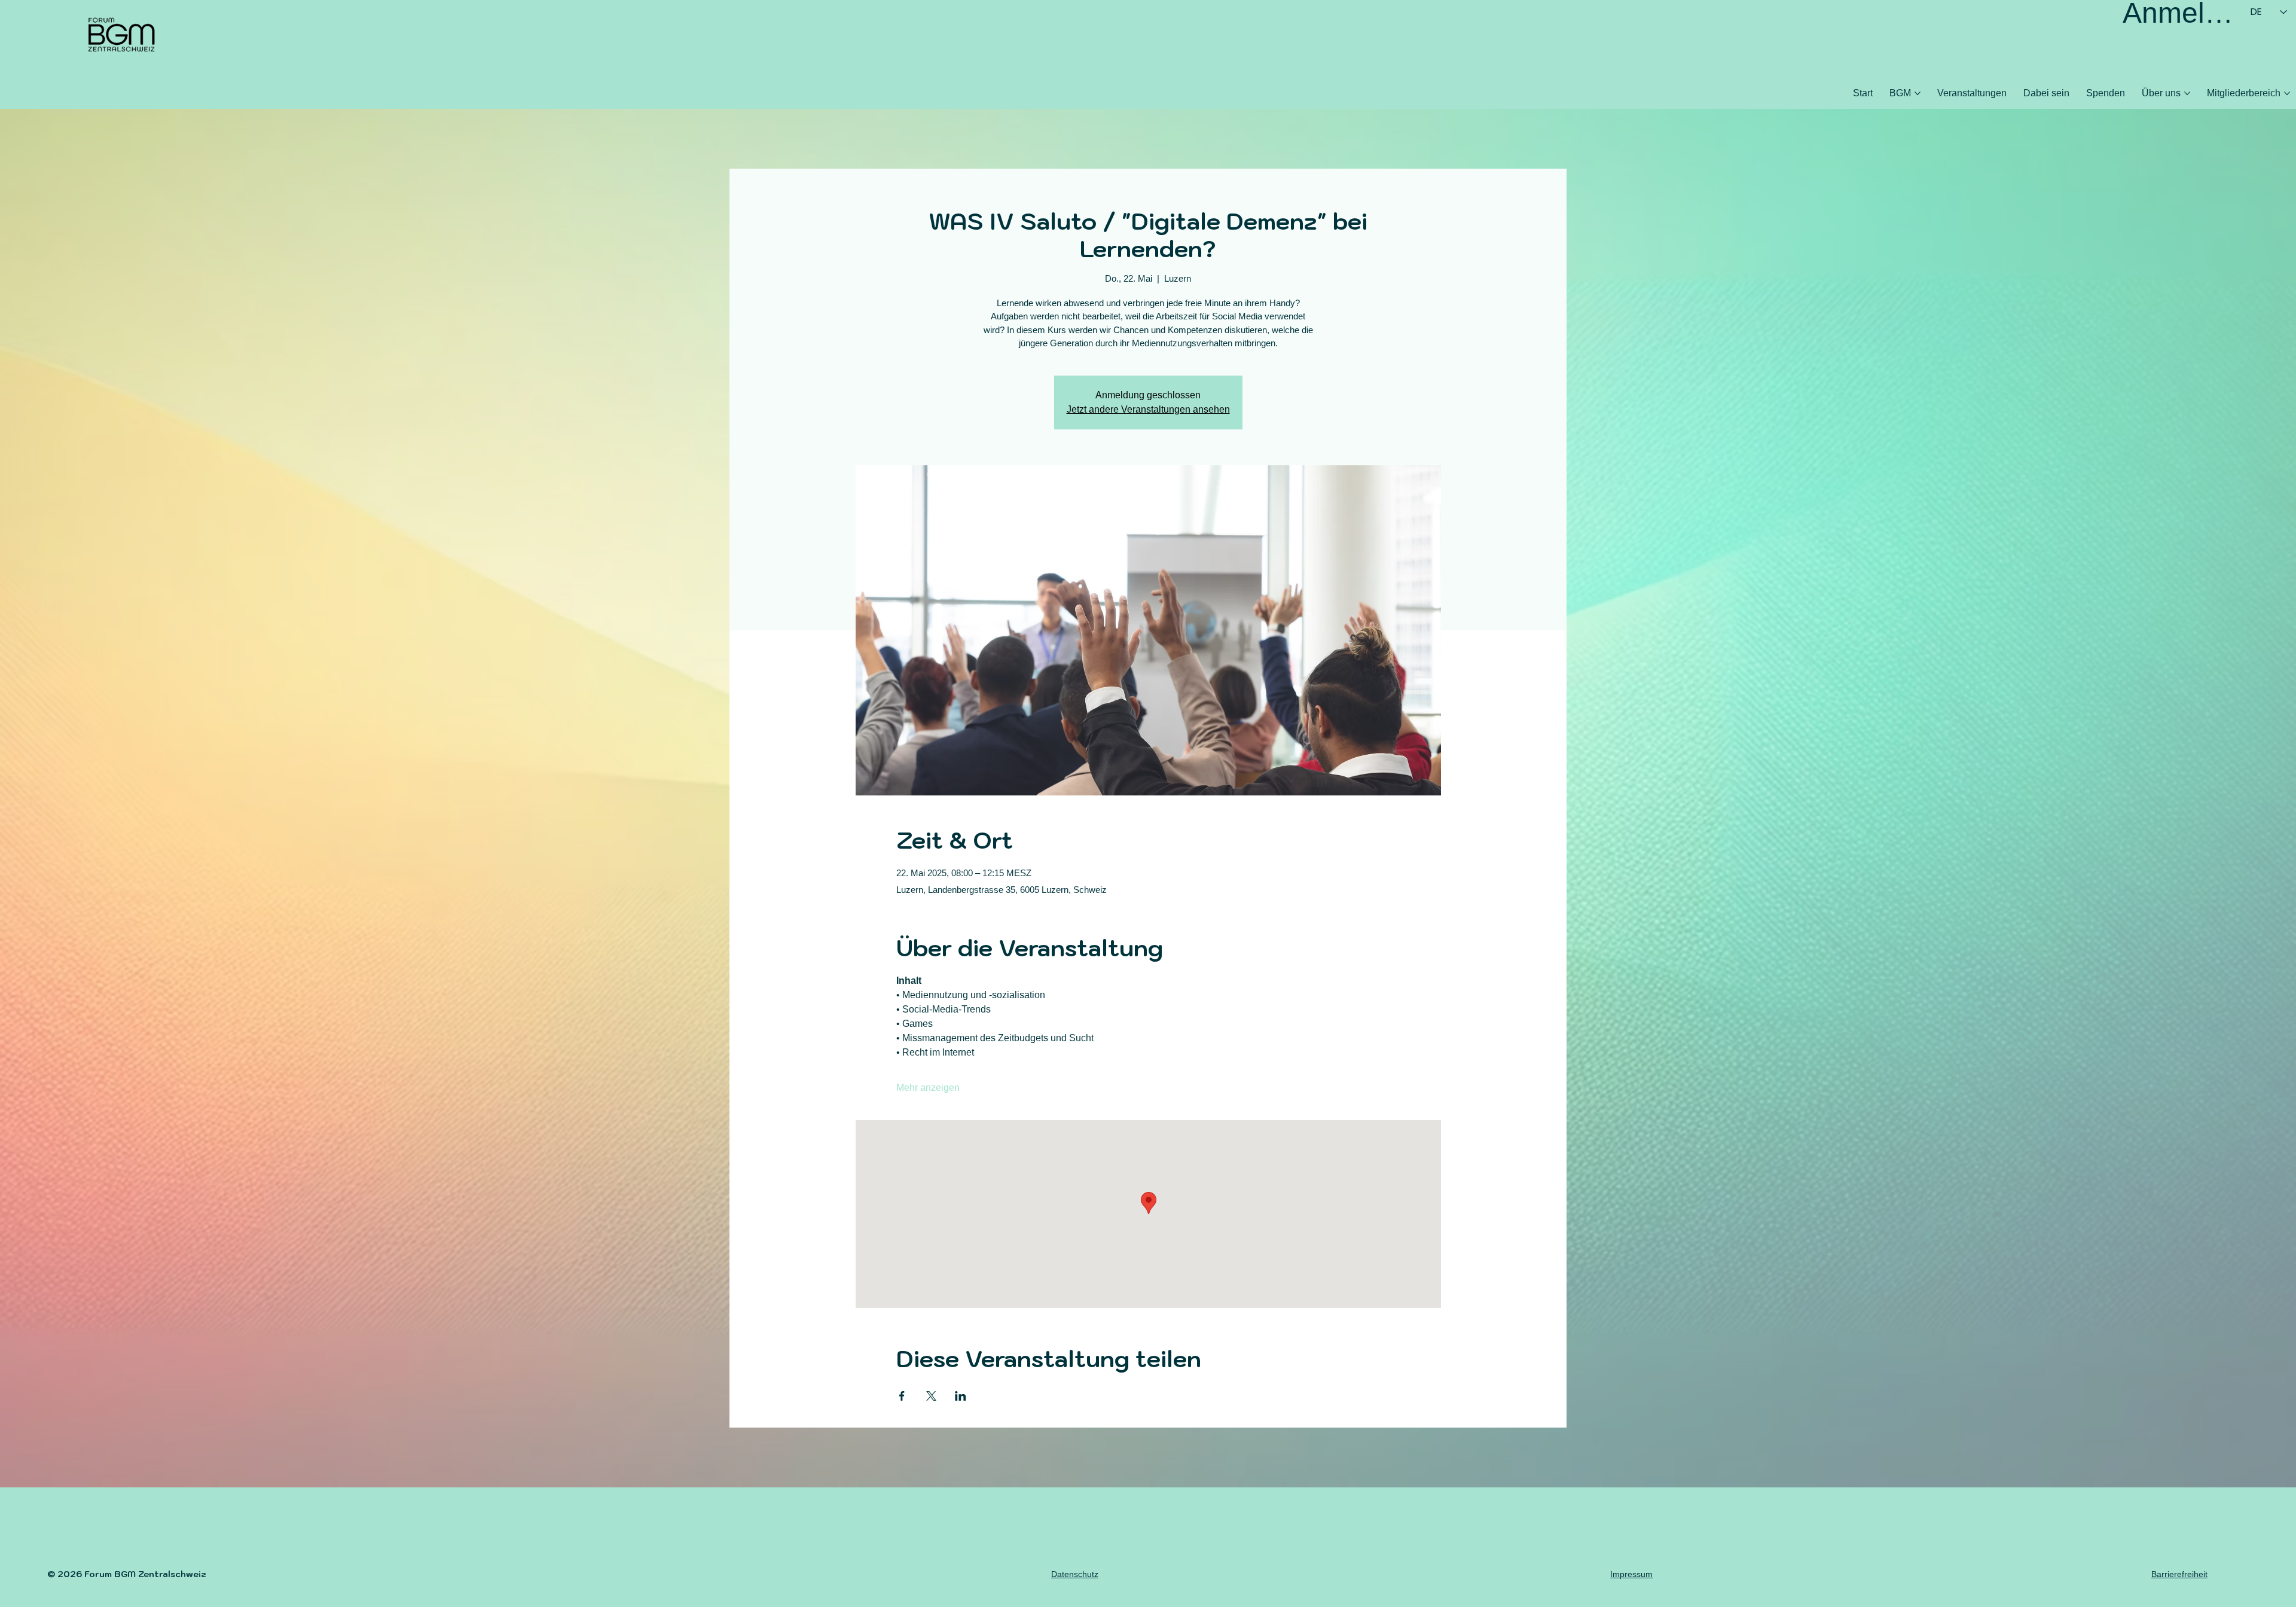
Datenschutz (1075, 1574)
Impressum (1631, 1574)
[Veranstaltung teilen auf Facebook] (902, 1396)
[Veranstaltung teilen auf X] (931, 1396)
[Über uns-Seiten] (2187, 93)
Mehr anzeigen (928, 1088)
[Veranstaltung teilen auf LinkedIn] (961, 1396)
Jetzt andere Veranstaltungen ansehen (1148, 409)
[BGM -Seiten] (1918, 93)
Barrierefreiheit (2179, 1574)
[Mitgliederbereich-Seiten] (2287, 93)
